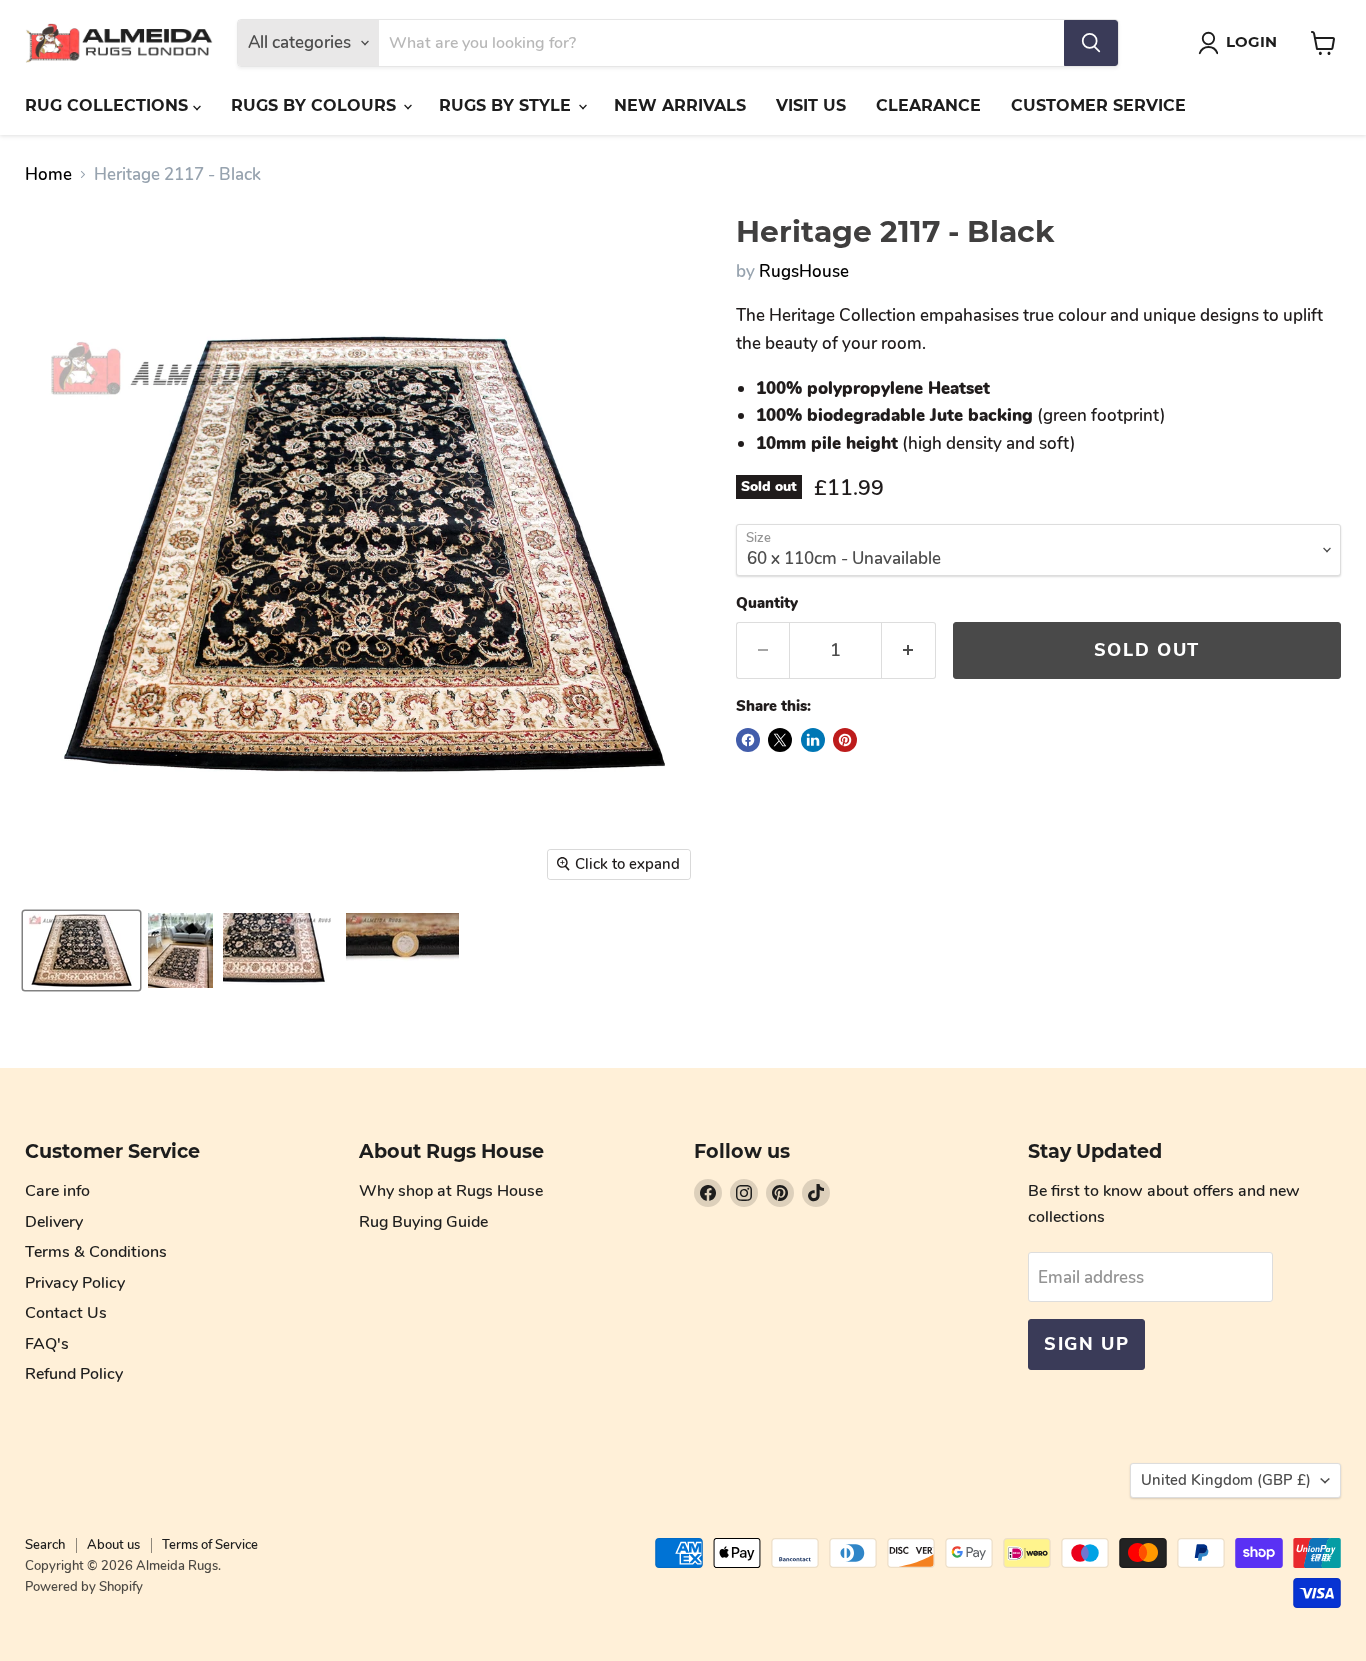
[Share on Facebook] (748, 740)
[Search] (1091, 43)
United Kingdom (1226, 1480)
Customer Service (1098, 105)
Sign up (1086, 1344)
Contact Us (66, 1313)
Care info (57, 1191)
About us (113, 1545)
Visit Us (811, 105)
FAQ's (47, 1344)
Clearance (928, 105)
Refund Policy (74, 1374)
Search (45, 1545)
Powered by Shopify (84, 1587)
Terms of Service (210, 1545)
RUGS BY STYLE (507, 105)
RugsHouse (804, 271)
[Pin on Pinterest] (845, 740)
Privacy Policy (75, 1283)
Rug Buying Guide (423, 1222)
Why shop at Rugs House (451, 1191)
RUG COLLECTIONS (109, 105)
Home (48, 175)
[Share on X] (780, 740)
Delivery (54, 1222)
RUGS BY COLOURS (316, 105)
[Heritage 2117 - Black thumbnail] (81, 950)
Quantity (767, 603)
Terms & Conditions (96, 1252)
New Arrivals (680, 105)
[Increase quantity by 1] (909, 650)
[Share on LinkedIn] (813, 740)
